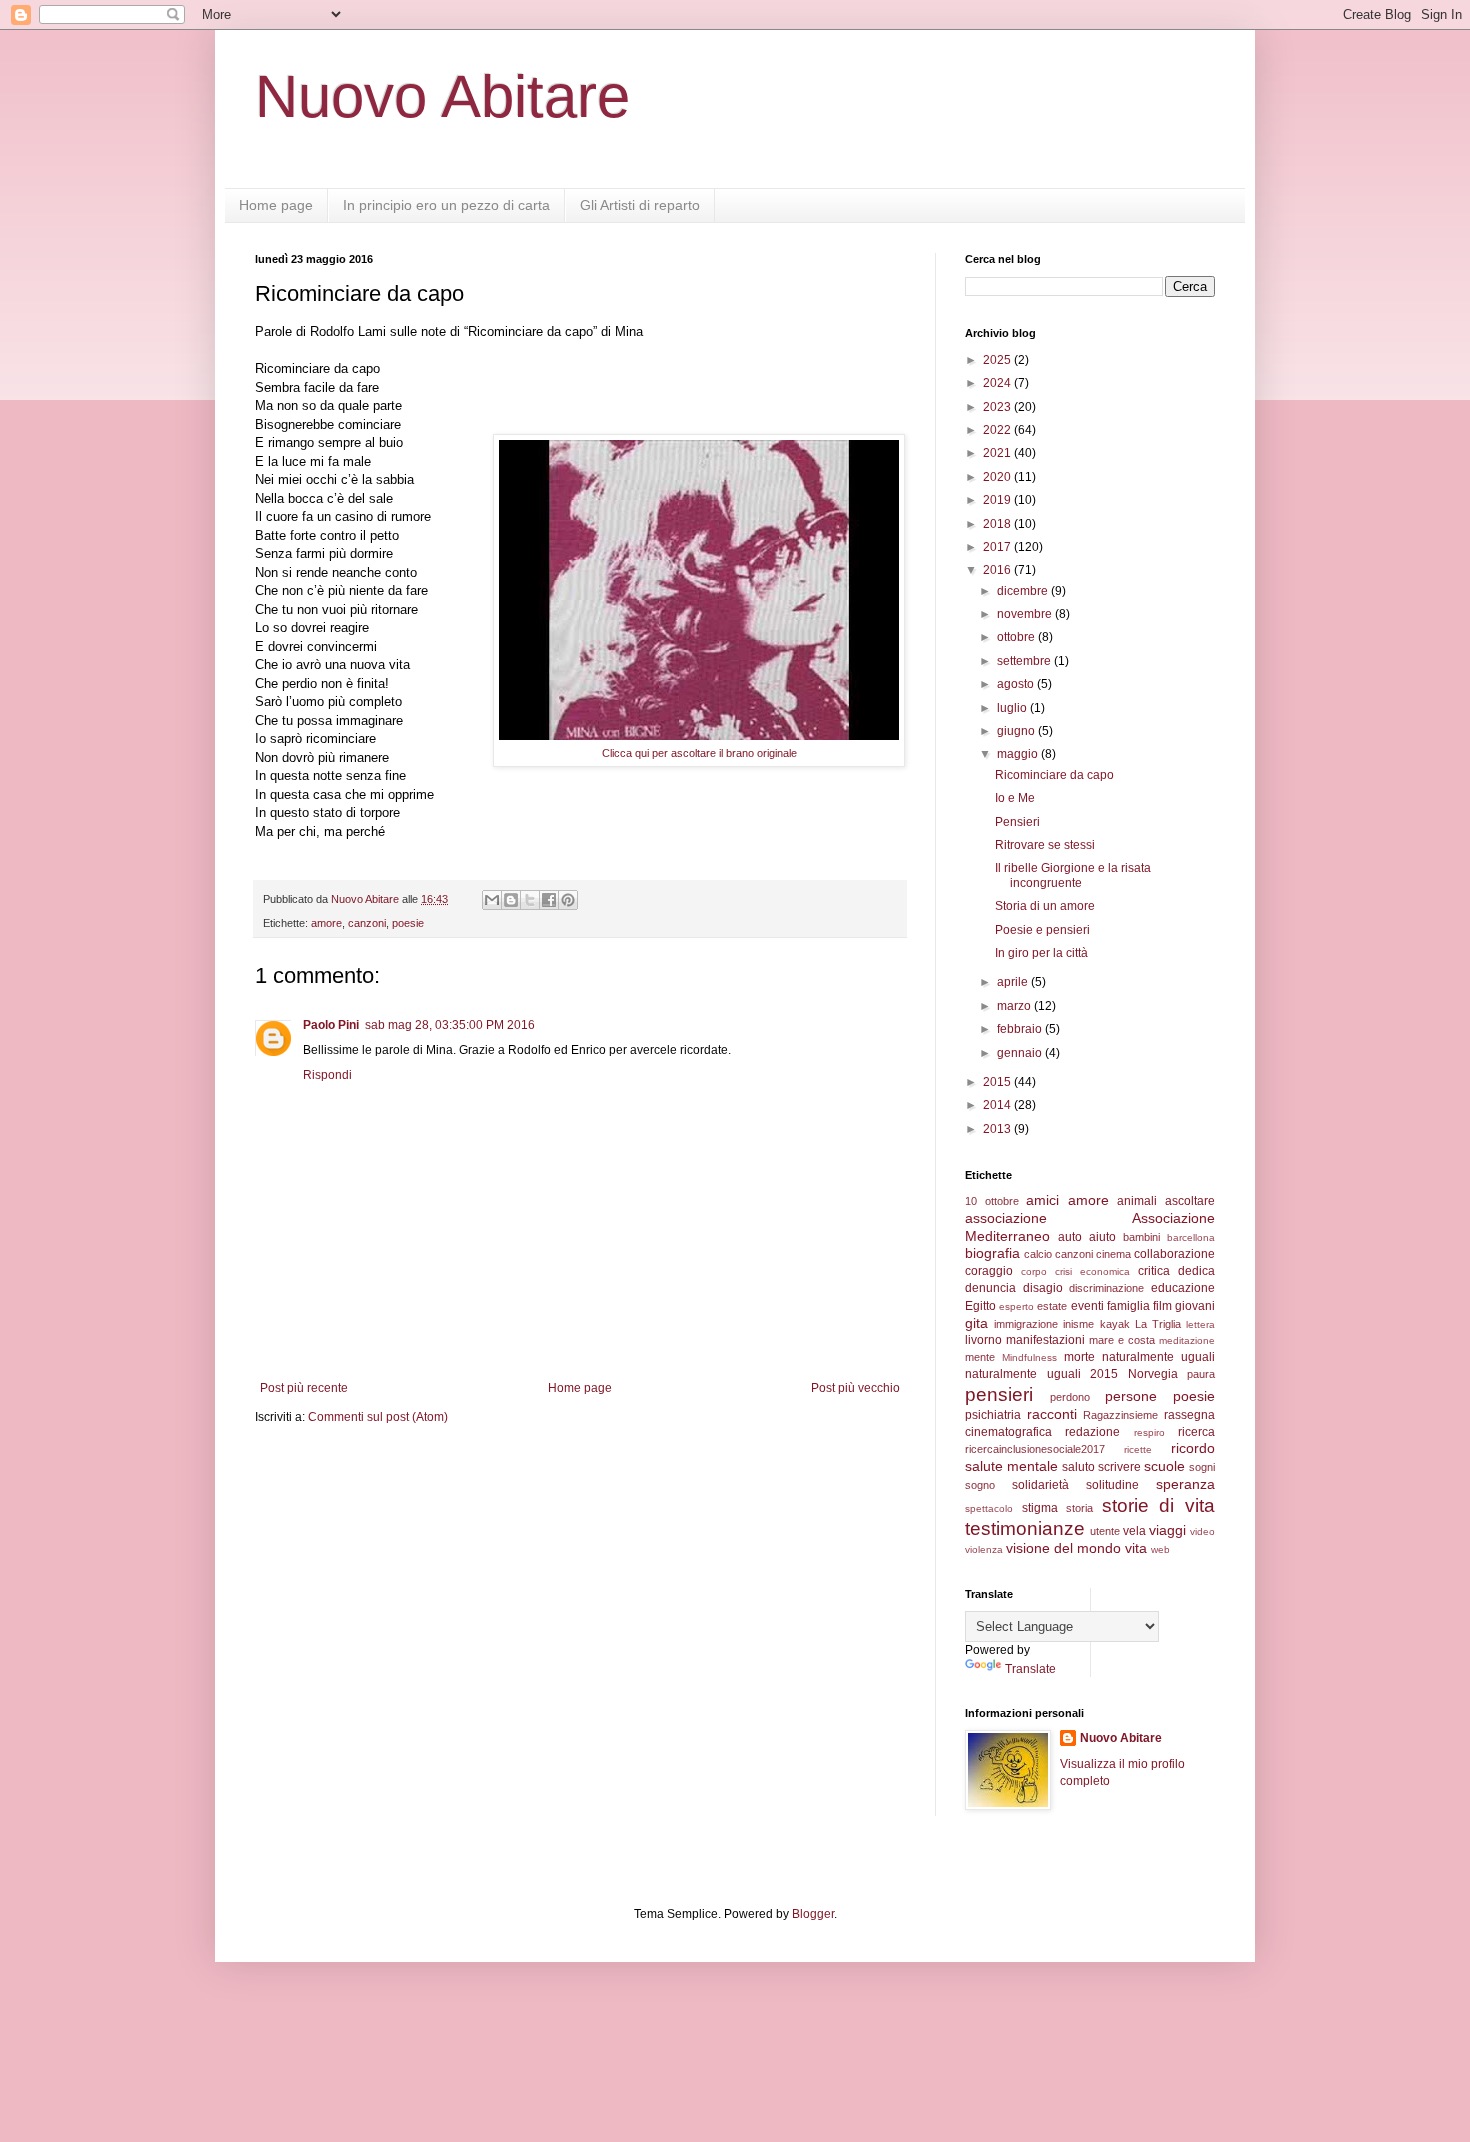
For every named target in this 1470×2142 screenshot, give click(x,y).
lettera (1200, 1324)
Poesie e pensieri (1042, 930)
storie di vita (1158, 1505)
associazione (1006, 1218)
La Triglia (1158, 1324)
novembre (1026, 614)
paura (1201, 1374)
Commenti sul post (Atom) (378, 1417)
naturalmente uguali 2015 (1041, 1374)
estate (1052, 1306)
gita (976, 1323)
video (1202, 1531)
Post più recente (304, 1388)
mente (980, 1357)
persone (1131, 1396)
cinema (1113, 1254)
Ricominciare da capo (1054, 775)
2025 (998, 360)
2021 (998, 453)
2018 (998, 524)
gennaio (1021, 1053)
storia (1079, 1508)
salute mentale (1011, 1466)
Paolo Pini (331, 1025)
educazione (1183, 1288)
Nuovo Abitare (442, 96)
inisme (1078, 1324)
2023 (998, 407)
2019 (998, 500)
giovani (1195, 1306)
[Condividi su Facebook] (549, 900)
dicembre (1024, 591)
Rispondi (327, 1075)
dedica (1196, 1271)
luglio (1013, 708)
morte (1079, 1357)
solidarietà (1040, 1485)
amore (326, 923)
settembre (1025, 661)
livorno (983, 1340)
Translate (1030, 1669)
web (1160, 1549)
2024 (998, 383)
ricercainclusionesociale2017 (1035, 1449)
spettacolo (989, 1508)
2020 (998, 477)
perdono (1070, 1397)
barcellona (1191, 1237)
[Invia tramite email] (492, 900)
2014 (998, 1105)
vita (1136, 1548)
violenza (984, 1549)
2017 (998, 547)
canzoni (367, 923)
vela (1134, 1531)
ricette (1138, 1449)
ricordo (1193, 1448)
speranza (1185, 1484)
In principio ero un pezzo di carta (446, 205)
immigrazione (1026, 1324)
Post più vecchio (855, 1388)
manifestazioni (1045, 1340)
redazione (1092, 1432)
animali (1137, 1201)
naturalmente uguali (1158, 1357)
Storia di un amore (1045, 906)
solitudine (1112, 1485)
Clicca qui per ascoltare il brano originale (699, 753)
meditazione (1187, 1340)
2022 (998, 430)
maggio (1019, 754)
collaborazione (1174, 1254)
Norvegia (1153, 1374)
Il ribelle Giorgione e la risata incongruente (1073, 875)
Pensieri (1017, 822)
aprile (1014, 982)
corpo (1034, 1271)
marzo (1015, 1006)
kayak (1115, 1324)
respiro (1149, 1432)
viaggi (1167, 1530)
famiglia (1128, 1306)
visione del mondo (1063, 1548)
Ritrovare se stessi (1045, 845)
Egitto (980, 1306)
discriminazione (1106, 1288)
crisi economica (1092, 1271)
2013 (998, 1129)
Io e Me (1015, 798)
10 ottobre (992, 1201)
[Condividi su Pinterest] (568, 900)
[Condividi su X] (530, 900)
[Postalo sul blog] (511, 900)
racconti (1052, 1414)
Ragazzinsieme (1120, 1415)
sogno (980, 1485)
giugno (1017, 731)
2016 (998, 570)
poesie (408, 923)
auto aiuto (1087, 1237)
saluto (1078, 1467)
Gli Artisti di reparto (640, 205)
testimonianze (1025, 1528)
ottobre (1017, 637)
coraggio (989, 1271)
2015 (998, 1082)
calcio (1038, 1254)
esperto (1016, 1306)
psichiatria (993, 1415)
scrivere (1119, 1467)
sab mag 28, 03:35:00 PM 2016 (450, 1025)
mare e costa (1122, 1340)
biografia (992, 1253)
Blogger (813, 1914)
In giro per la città (1041, 953)
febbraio (1021, 1029)
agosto (1017, 684)
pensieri (999, 1394)
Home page (276, 205)
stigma (1040, 1508)
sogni (1202, 1467)
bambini (1141, 1237)
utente (1105, 1531)
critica (1154, 1271)
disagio (1043, 1288)
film (1162, 1306)
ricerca (1196, 1432)
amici (1042, 1200)
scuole (1164, 1466)
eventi (1087, 1306)
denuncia (990, 1288)
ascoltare (1190, 1201)
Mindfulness (1029, 1357)
